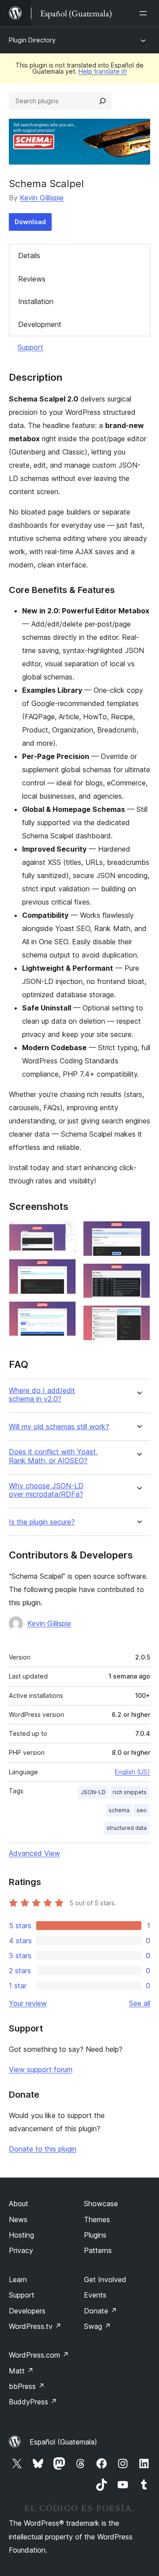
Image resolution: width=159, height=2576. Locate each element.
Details (29, 255)
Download (30, 222)
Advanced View (34, 1853)
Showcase (101, 2204)
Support (30, 347)
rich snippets (130, 1792)
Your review (28, 2003)
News (18, 2219)
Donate (100, 2311)
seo (142, 1810)
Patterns (98, 2250)
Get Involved (105, 2279)
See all (140, 2003)
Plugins (95, 2235)
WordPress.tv (35, 2326)
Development (40, 324)
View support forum (41, 2069)
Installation (36, 301)
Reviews (32, 279)
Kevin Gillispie (42, 198)
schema (119, 1810)
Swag (97, 2326)
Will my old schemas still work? (59, 1427)
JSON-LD (93, 1792)
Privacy (21, 2250)
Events (95, 2295)
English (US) (132, 1772)
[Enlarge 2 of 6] (64, 1271)
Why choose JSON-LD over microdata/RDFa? (46, 1490)
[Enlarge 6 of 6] (138, 1317)
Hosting (21, 2235)
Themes (97, 2219)
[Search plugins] (102, 101)
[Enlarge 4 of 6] (138, 1233)
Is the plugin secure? (42, 1522)
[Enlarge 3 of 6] (64, 1313)
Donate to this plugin (43, 2149)
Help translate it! (103, 71)
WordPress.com (39, 2355)
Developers (27, 2311)
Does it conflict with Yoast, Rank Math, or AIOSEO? (53, 1456)
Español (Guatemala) (63, 2442)
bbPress (27, 2386)
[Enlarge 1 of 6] (64, 1233)
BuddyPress (33, 2402)
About (19, 2204)
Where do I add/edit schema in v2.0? (42, 1395)
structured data (127, 1828)
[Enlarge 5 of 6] (138, 1275)
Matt (21, 2371)
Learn (18, 2279)
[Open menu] (145, 13)
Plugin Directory (32, 40)
